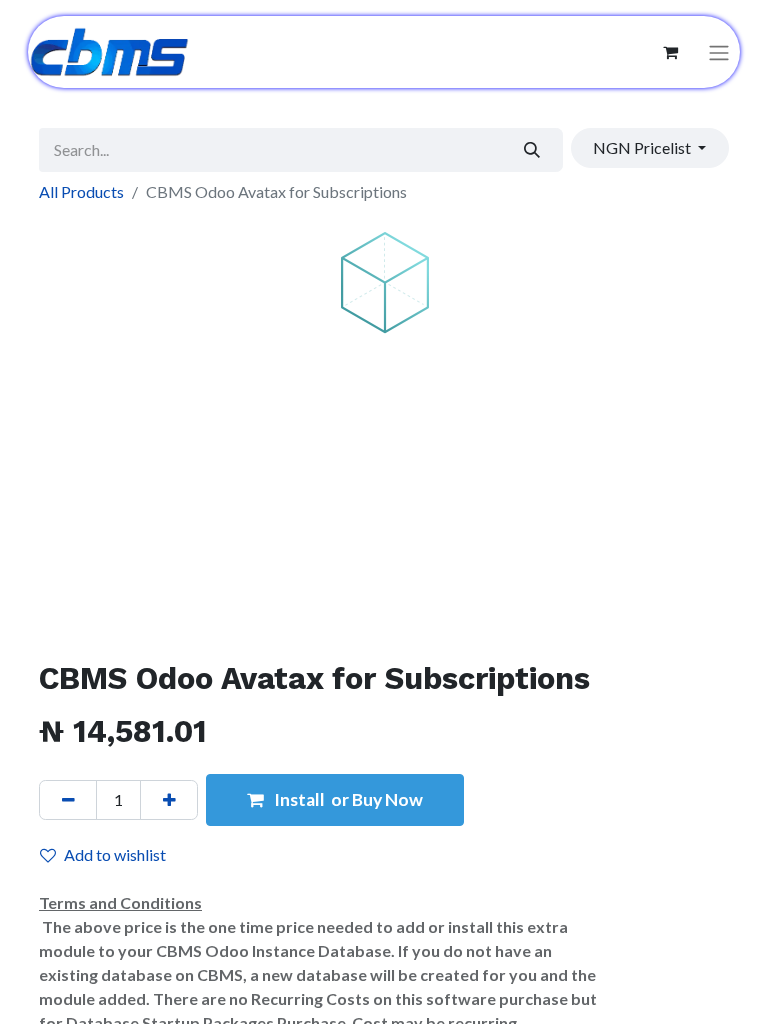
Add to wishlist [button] (115, 854)
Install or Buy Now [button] (347, 799)
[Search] (532, 150)
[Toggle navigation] (719, 52)
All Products (81, 191)
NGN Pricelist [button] (643, 147)
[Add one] (169, 800)
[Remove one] (68, 800)
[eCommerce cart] (670, 52)
